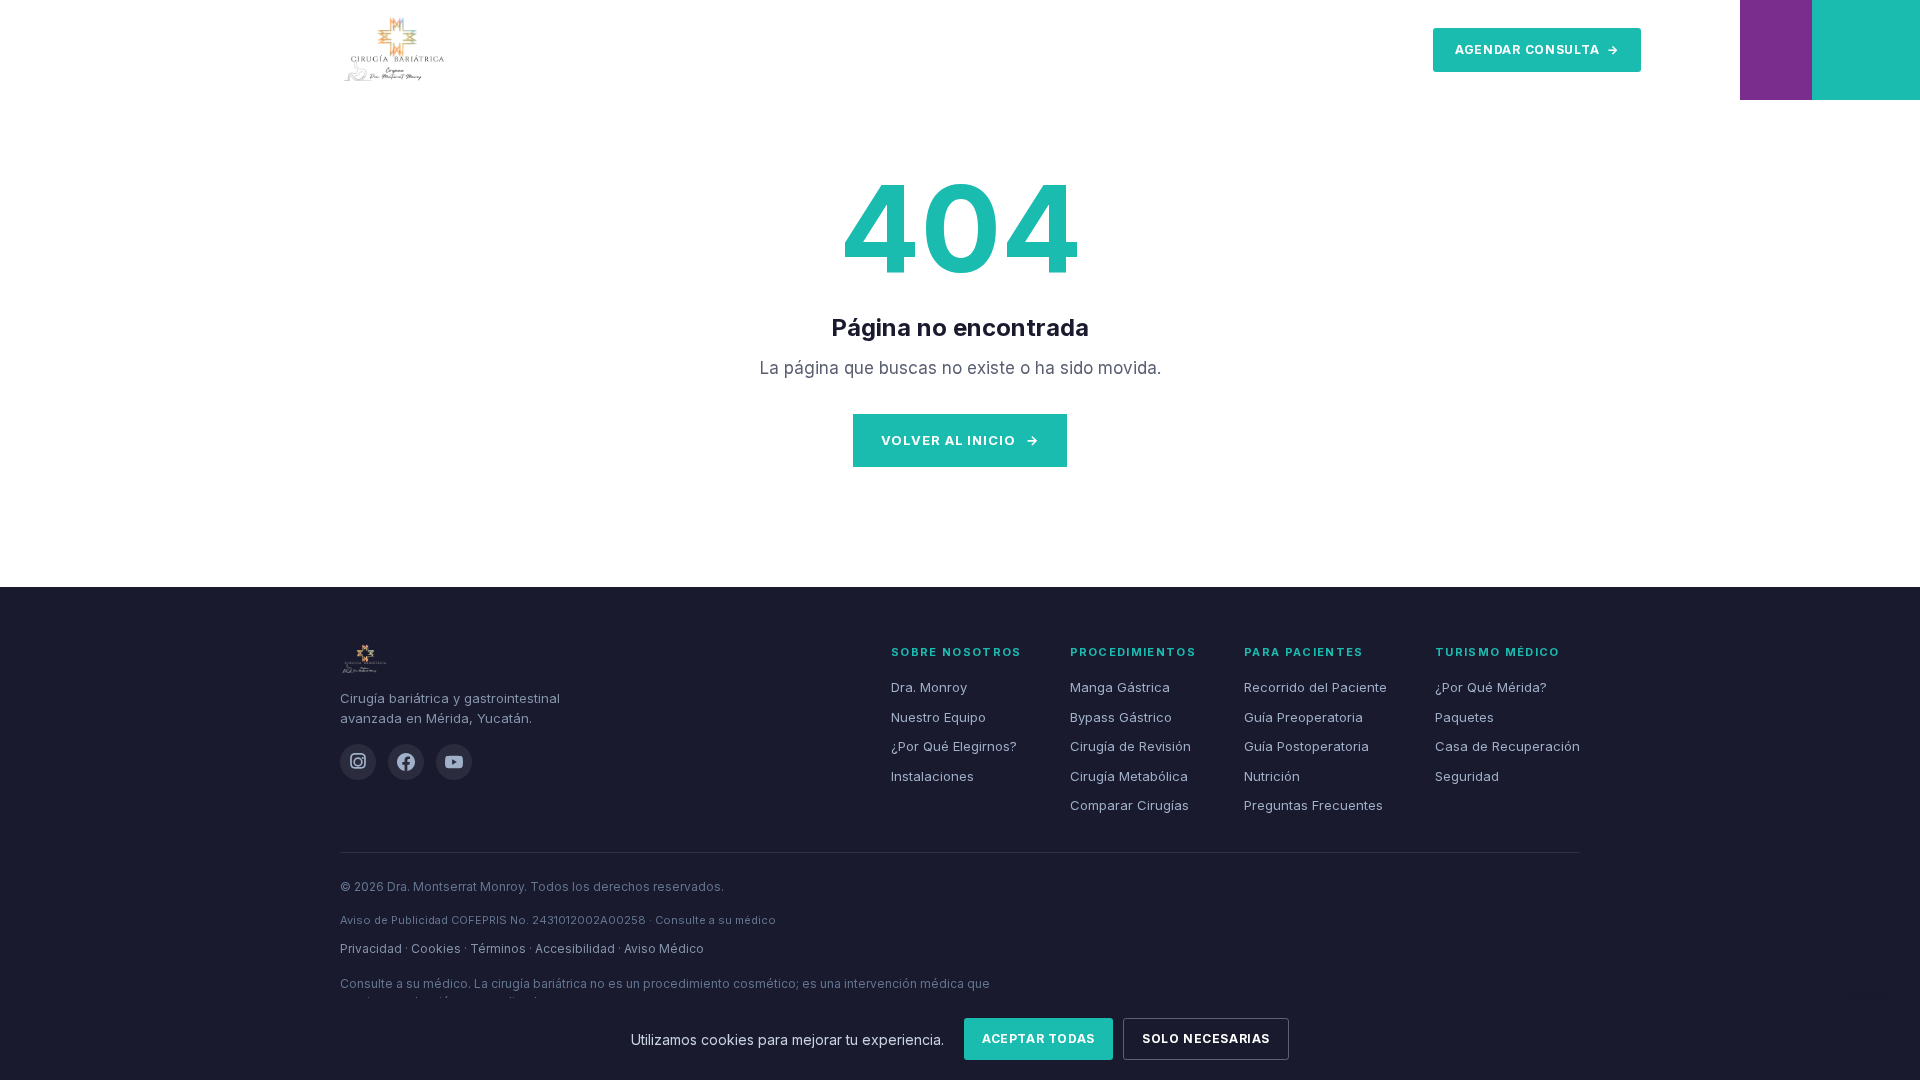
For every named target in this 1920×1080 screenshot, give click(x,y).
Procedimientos (609, 50)
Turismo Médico (981, 50)
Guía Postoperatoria (1306, 746)
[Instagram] (358, 762)
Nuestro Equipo (938, 717)
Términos (498, 948)
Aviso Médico (664, 948)
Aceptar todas (1038, 1038)
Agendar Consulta (1537, 49)
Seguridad (1467, 776)
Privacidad (371, 948)
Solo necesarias (1206, 1038)
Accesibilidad (575, 948)
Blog (1348, 50)
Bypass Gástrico (1121, 717)
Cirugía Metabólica (1129, 776)
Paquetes (1464, 717)
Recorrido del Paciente (1315, 687)
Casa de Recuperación (1507, 746)
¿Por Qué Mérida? (1491, 687)
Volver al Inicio (959, 440)
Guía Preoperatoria (1303, 717)
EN (1400, 50)
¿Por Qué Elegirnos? (954, 746)
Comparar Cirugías (1129, 805)
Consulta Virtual (1247, 50)
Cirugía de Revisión (1130, 746)
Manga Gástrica (1120, 687)
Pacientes (857, 50)
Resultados (1111, 50)
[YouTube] (454, 762)
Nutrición (1272, 776)
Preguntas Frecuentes (1313, 805)
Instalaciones (932, 776)
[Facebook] (406, 762)
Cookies (436, 948)
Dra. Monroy (744, 50)
